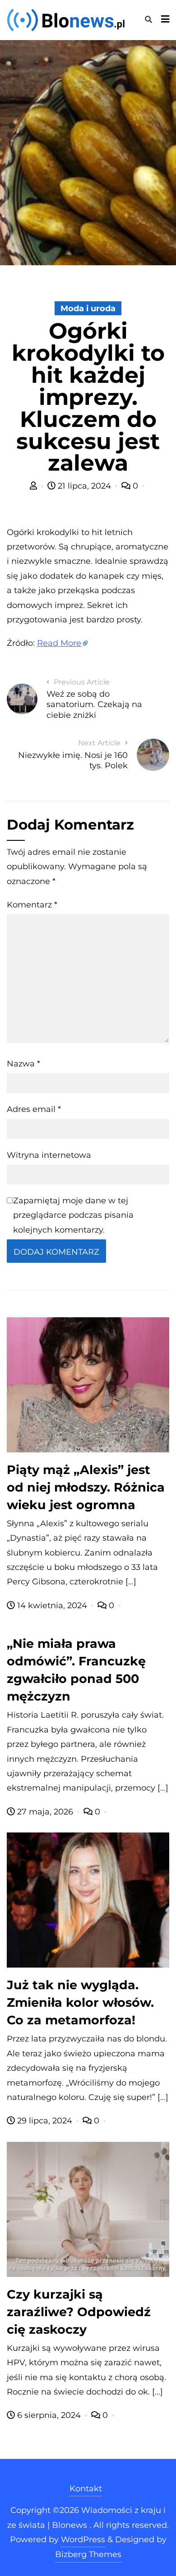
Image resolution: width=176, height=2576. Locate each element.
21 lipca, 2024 (84, 486)
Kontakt (86, 2489)
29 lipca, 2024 (45, 2121)
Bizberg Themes (88, 2554)
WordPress (83, 2540)
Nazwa (23, 1064)
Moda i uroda (88, 308)
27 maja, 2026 (45, 1812)
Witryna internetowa (49, 1155)
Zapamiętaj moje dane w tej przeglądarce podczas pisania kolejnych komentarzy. (73, 1215)
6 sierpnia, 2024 (49, 2415)
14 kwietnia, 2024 (52, 1605)
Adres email (34, 1109)
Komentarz (32, 905)
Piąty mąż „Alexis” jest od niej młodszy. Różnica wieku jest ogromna (86, 1487)
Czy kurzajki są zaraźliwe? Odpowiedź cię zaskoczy (79, 2312)
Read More (59, 643)
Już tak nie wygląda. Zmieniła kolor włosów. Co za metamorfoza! (80, 2002)
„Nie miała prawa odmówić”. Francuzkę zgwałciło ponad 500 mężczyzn (76, 1670)
